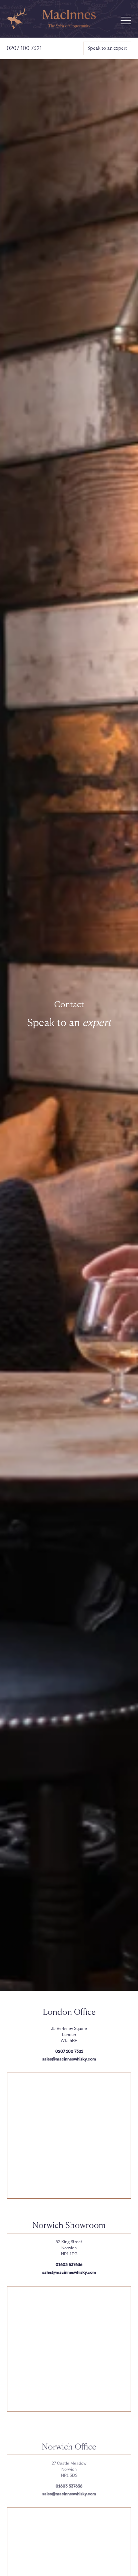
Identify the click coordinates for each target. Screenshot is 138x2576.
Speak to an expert (107, 48)
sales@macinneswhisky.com (69, 2059)
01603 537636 (69, 2265)
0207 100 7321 (24, 48)
